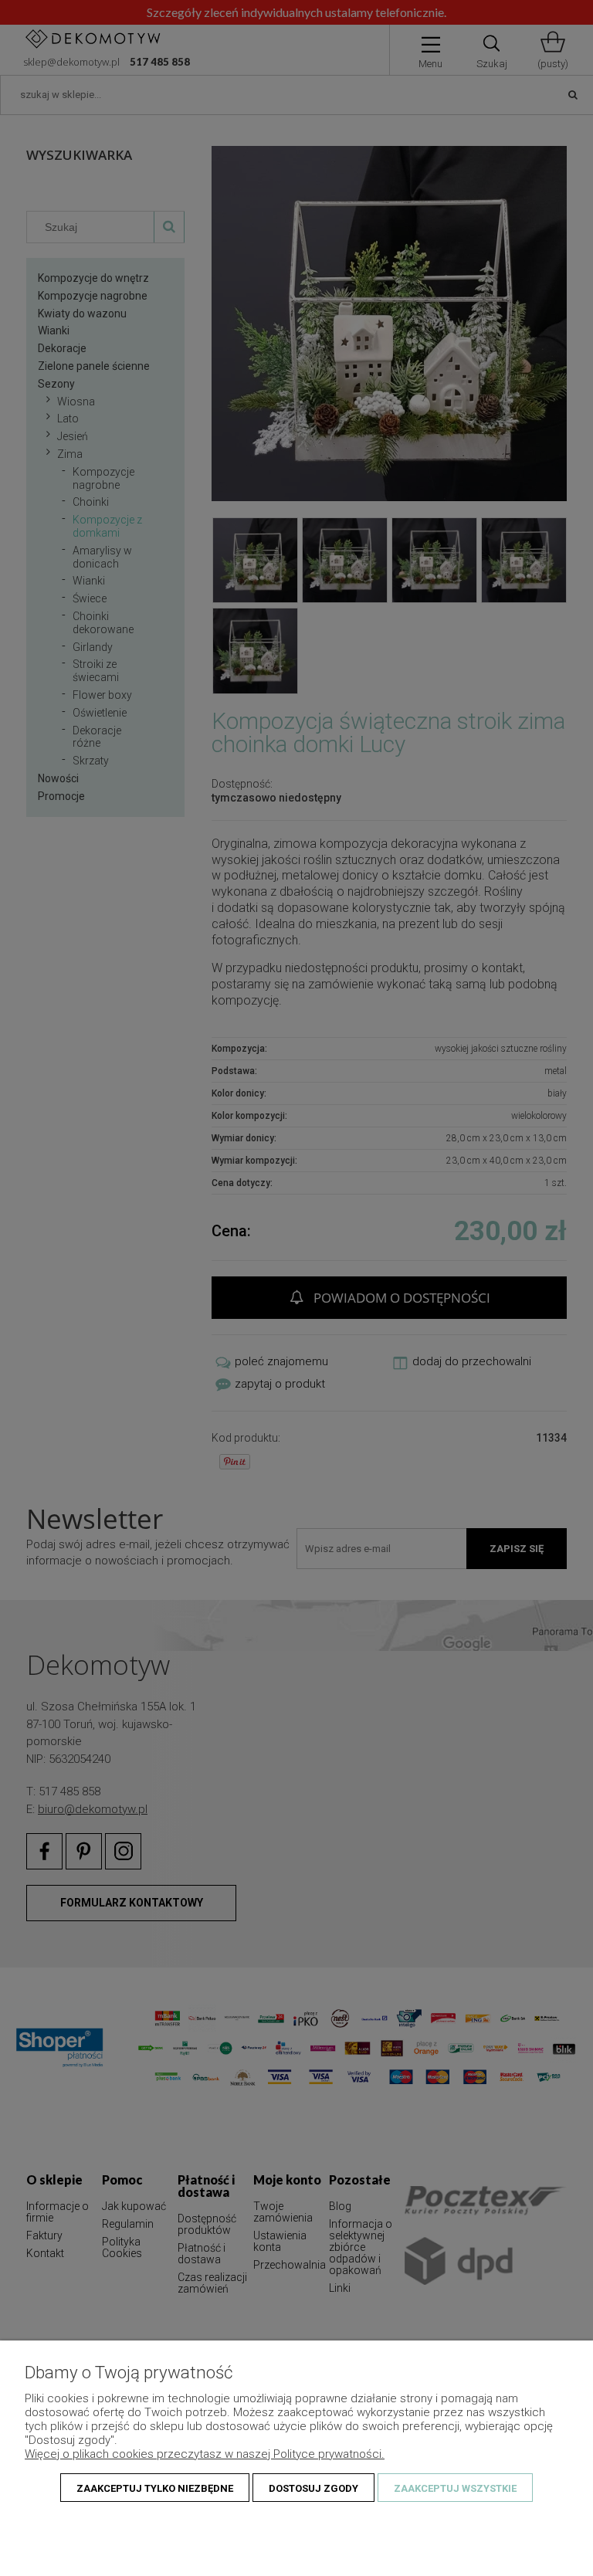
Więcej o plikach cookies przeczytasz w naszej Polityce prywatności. (205, 2454)
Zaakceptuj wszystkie (455, 2488)
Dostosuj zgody (313, 2488)
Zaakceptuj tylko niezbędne (155, 2488)
